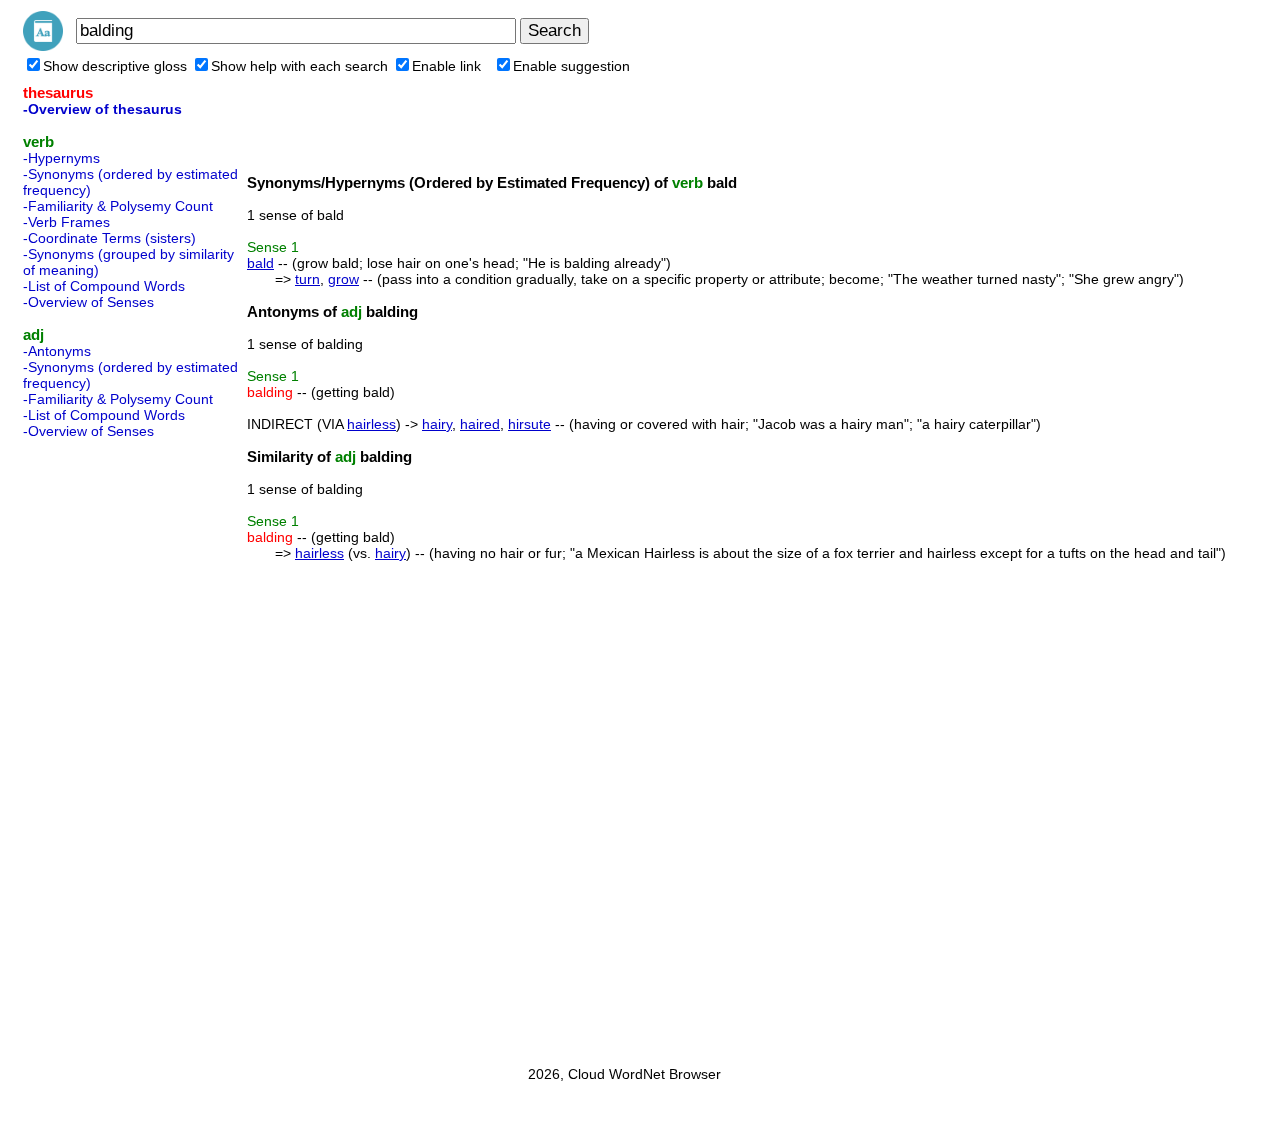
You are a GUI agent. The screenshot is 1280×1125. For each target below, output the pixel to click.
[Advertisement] (103, 746)
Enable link (446, 66)
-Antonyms (57, 351)
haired (480, 424)
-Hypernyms (61, 158)
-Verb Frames (66, 222)
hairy (437, 424)
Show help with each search (299, 66)
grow (343, 279)
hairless (371, 424)
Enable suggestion (571, 66)
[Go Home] (43, 46)
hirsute (529, 424)
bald (260, 263)
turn (307, 279)
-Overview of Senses (88, 302)
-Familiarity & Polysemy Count (118, 206)
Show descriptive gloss (115, 66)
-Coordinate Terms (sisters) (109, 238)
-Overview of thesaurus (102, 109)
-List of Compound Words (104, 286)
